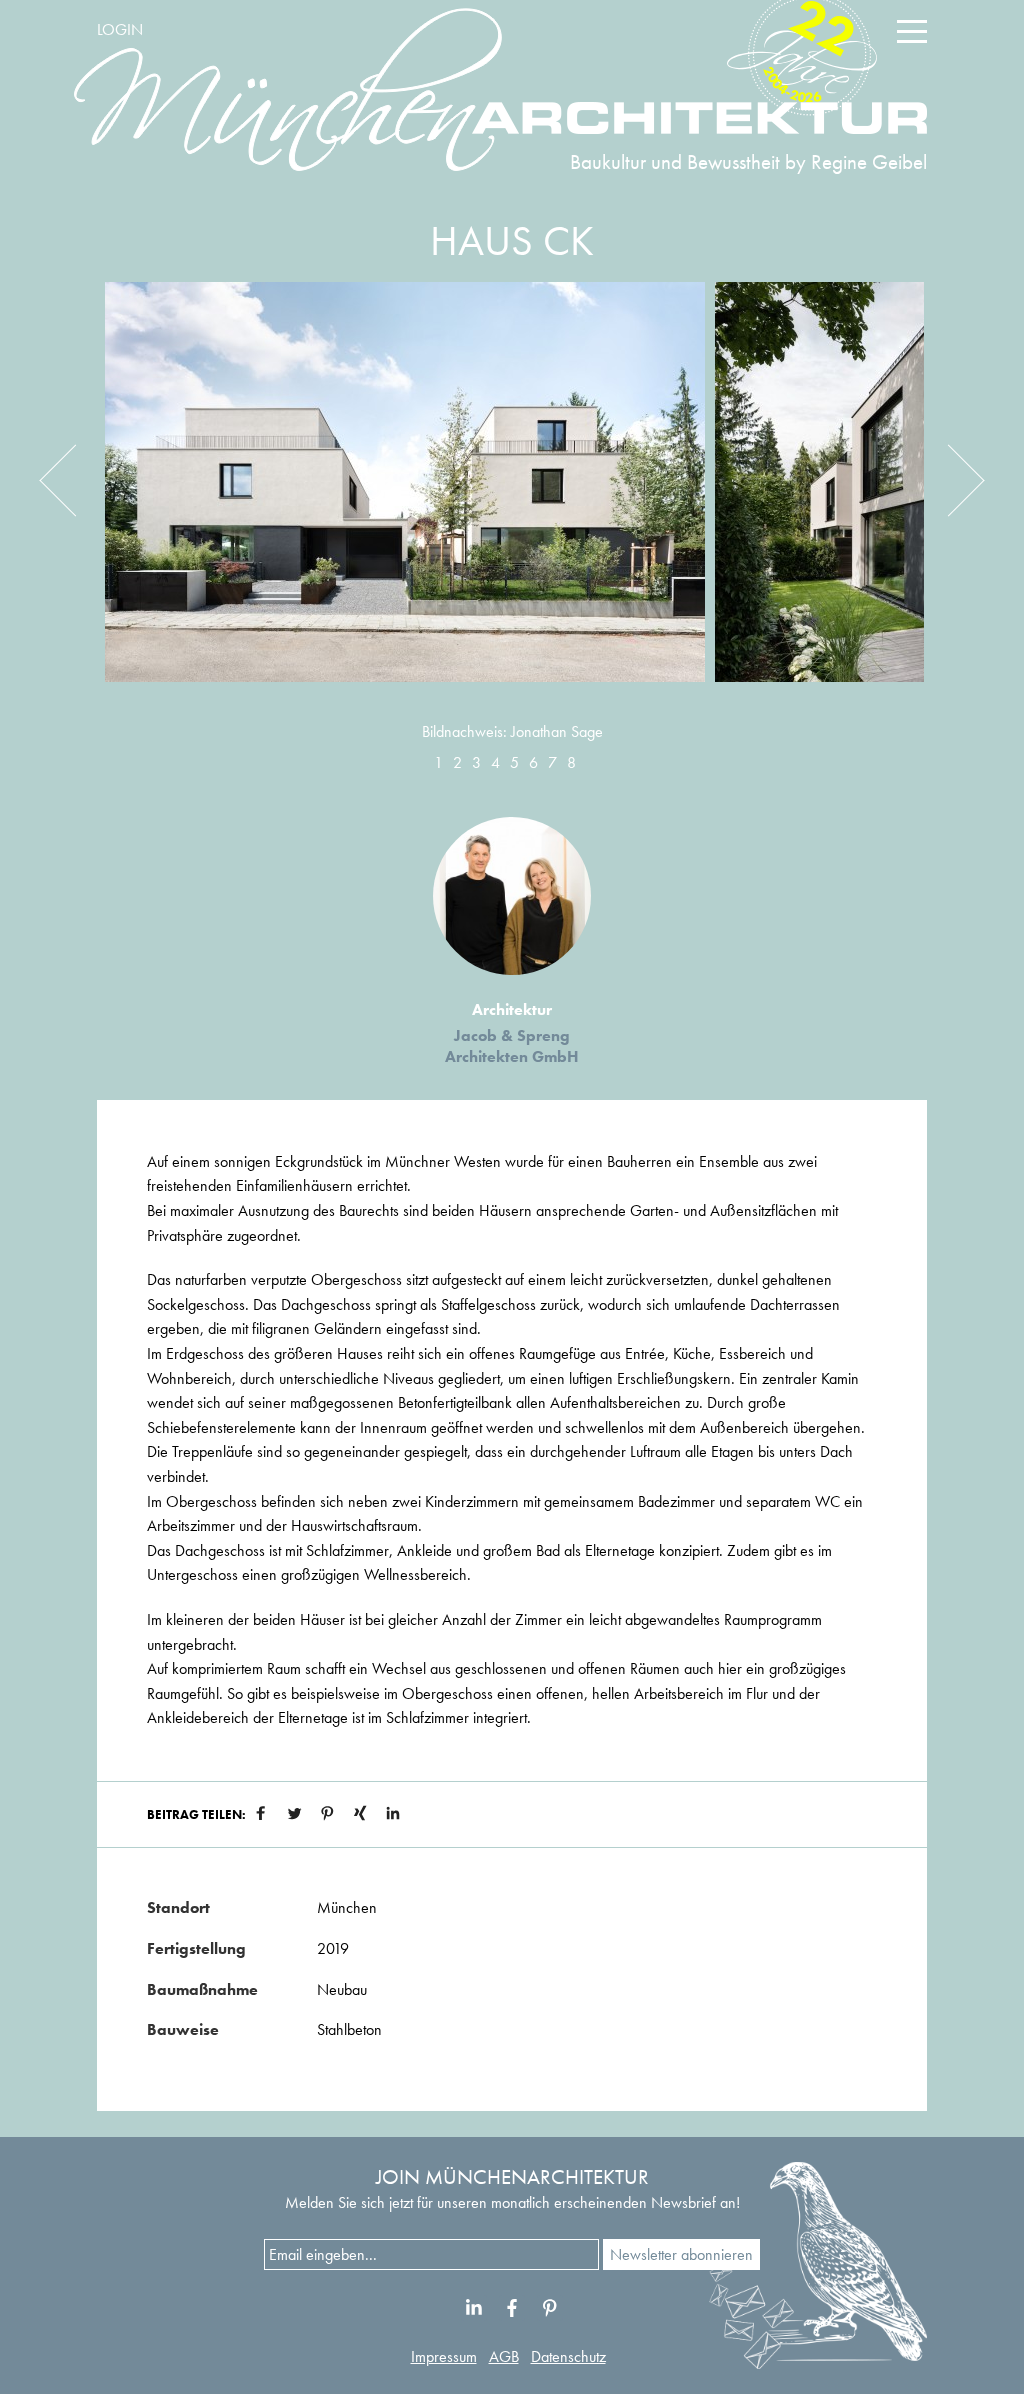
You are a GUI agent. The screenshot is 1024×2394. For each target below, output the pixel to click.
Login (120, 29)
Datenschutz (568, 2356)
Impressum (444, 2356)
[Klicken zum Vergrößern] (405, 497)
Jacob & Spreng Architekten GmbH (512, 1046)
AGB (504, 2356)
